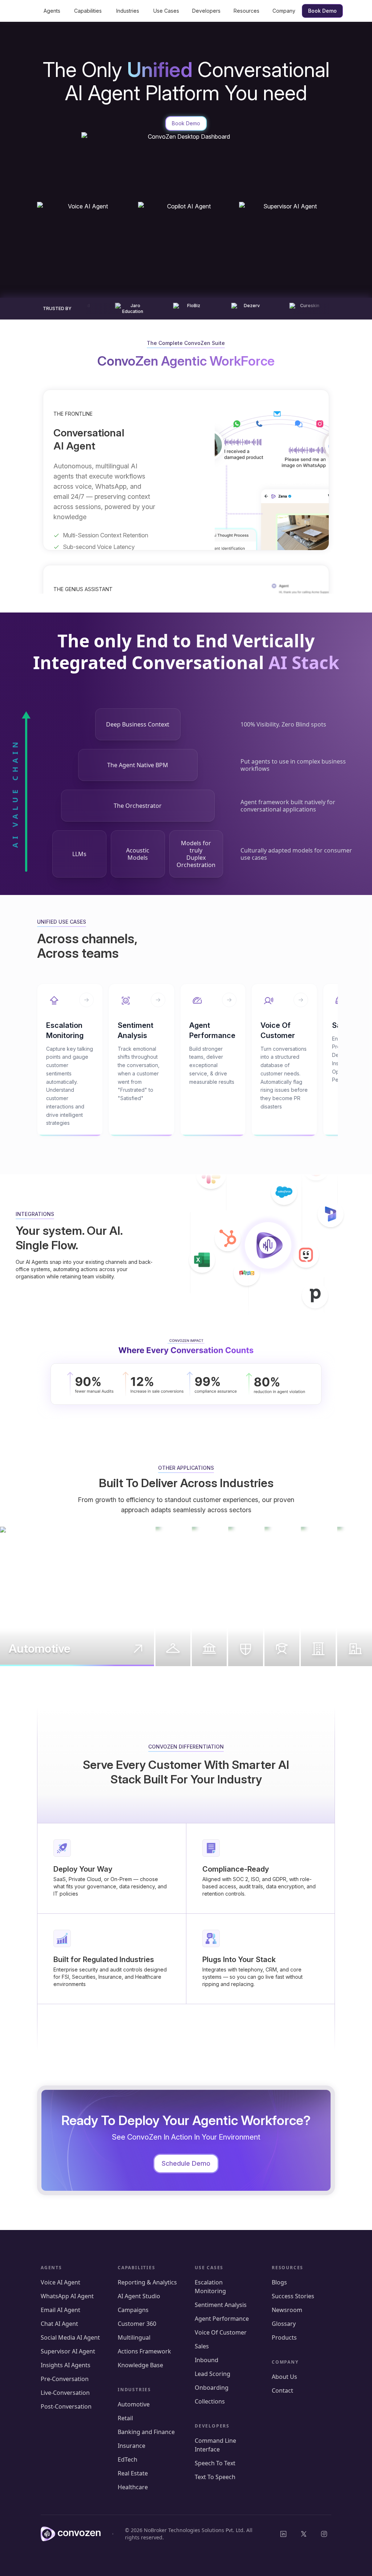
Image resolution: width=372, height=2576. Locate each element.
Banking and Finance (146, 2432)
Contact (282, 2390)
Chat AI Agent (59, 2324)
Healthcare (133, 2487)
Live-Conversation (65, 2393)
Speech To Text (215, 2463)
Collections (210, 2401)
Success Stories (293, 2296)
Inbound (207, 2360)
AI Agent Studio (139, 2296)
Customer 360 (137, 2324)
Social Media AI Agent (70, 2337)
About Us (284, 2377)
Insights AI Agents (66, 2365)
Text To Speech (215, 2477)
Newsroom (287, 2310)
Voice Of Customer (221, 2332)
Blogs (279, 2282)
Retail (125, 2418)
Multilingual (134, 2337)
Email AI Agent (60, 2310)
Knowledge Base (140, 2365)
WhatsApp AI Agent (67, 2296)
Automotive (134, 2404)
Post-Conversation (66, 2406)
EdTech (128, 2459)
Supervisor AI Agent (68, 2351)
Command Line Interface (215, 2445)
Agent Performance (223, 2319)
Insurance (132, 2446)
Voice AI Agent (60, 2282)
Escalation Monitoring (210, 2287)
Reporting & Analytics (147, 2282)
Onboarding (212, 2388)
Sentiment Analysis (221, 2305)
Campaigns (133, 2310)
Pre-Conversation (65, 2379)
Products (284, 2337)
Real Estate (133, 2473)
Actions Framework (144, 2351)
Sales (202, 2346)
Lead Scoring (213, 2374)
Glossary (284, 2324)
